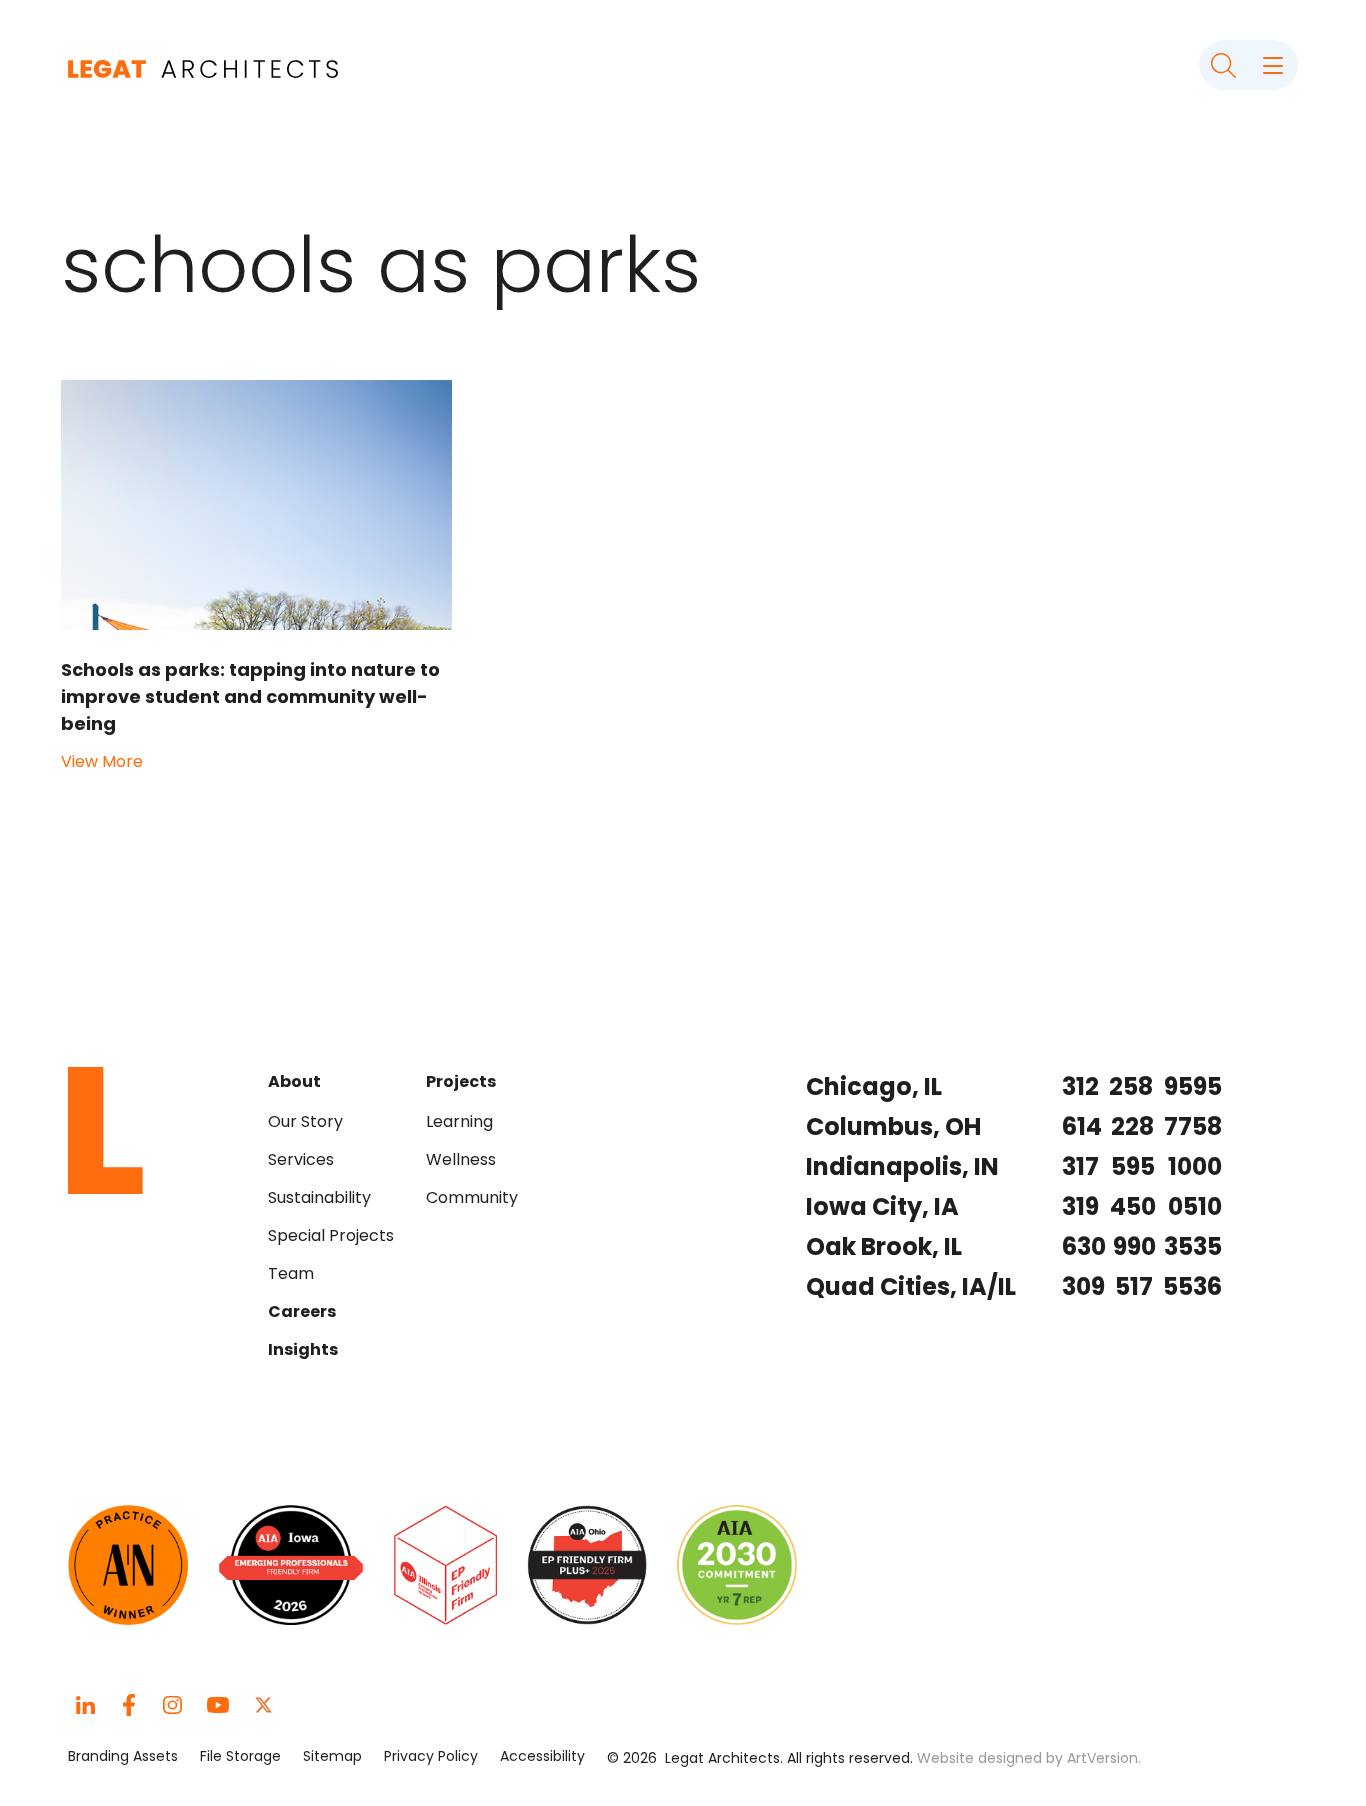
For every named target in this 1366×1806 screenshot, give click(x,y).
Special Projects (331, 1235)
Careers (302, 1311)
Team (291, 1273)
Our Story (305, 1121)
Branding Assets (123, 1756)
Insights (303, 1349)
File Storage (240, 1756)
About (294, 1081)
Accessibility (542, 1756)
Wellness (461, 1159)
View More (102, 761)
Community (472, 1197)
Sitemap (332, 1756)
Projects (461, 1081)
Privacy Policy (431, 1756)
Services (301, 1159)
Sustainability (319, 1197)
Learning (459, 1121)
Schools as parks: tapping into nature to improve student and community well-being (250, 696)
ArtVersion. (1104, 1758)
